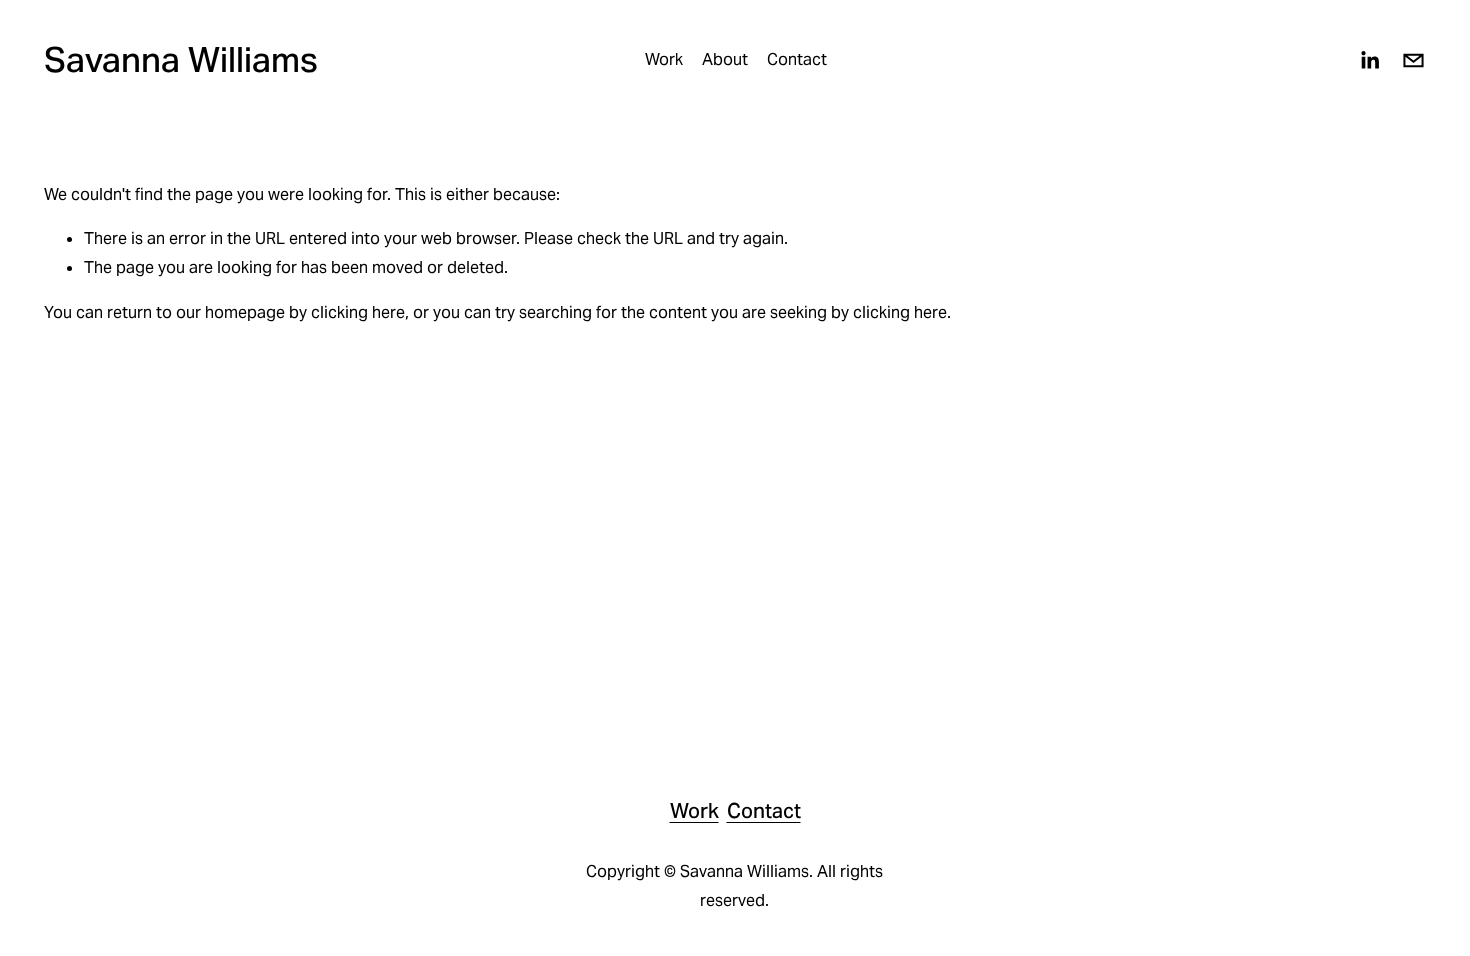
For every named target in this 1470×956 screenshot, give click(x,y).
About (725, 59)
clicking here (358, 312)
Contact (797, 59)
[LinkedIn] (1369, 60)
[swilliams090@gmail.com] (1413, 60)
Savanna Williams (181, 60)
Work (664, 59)
